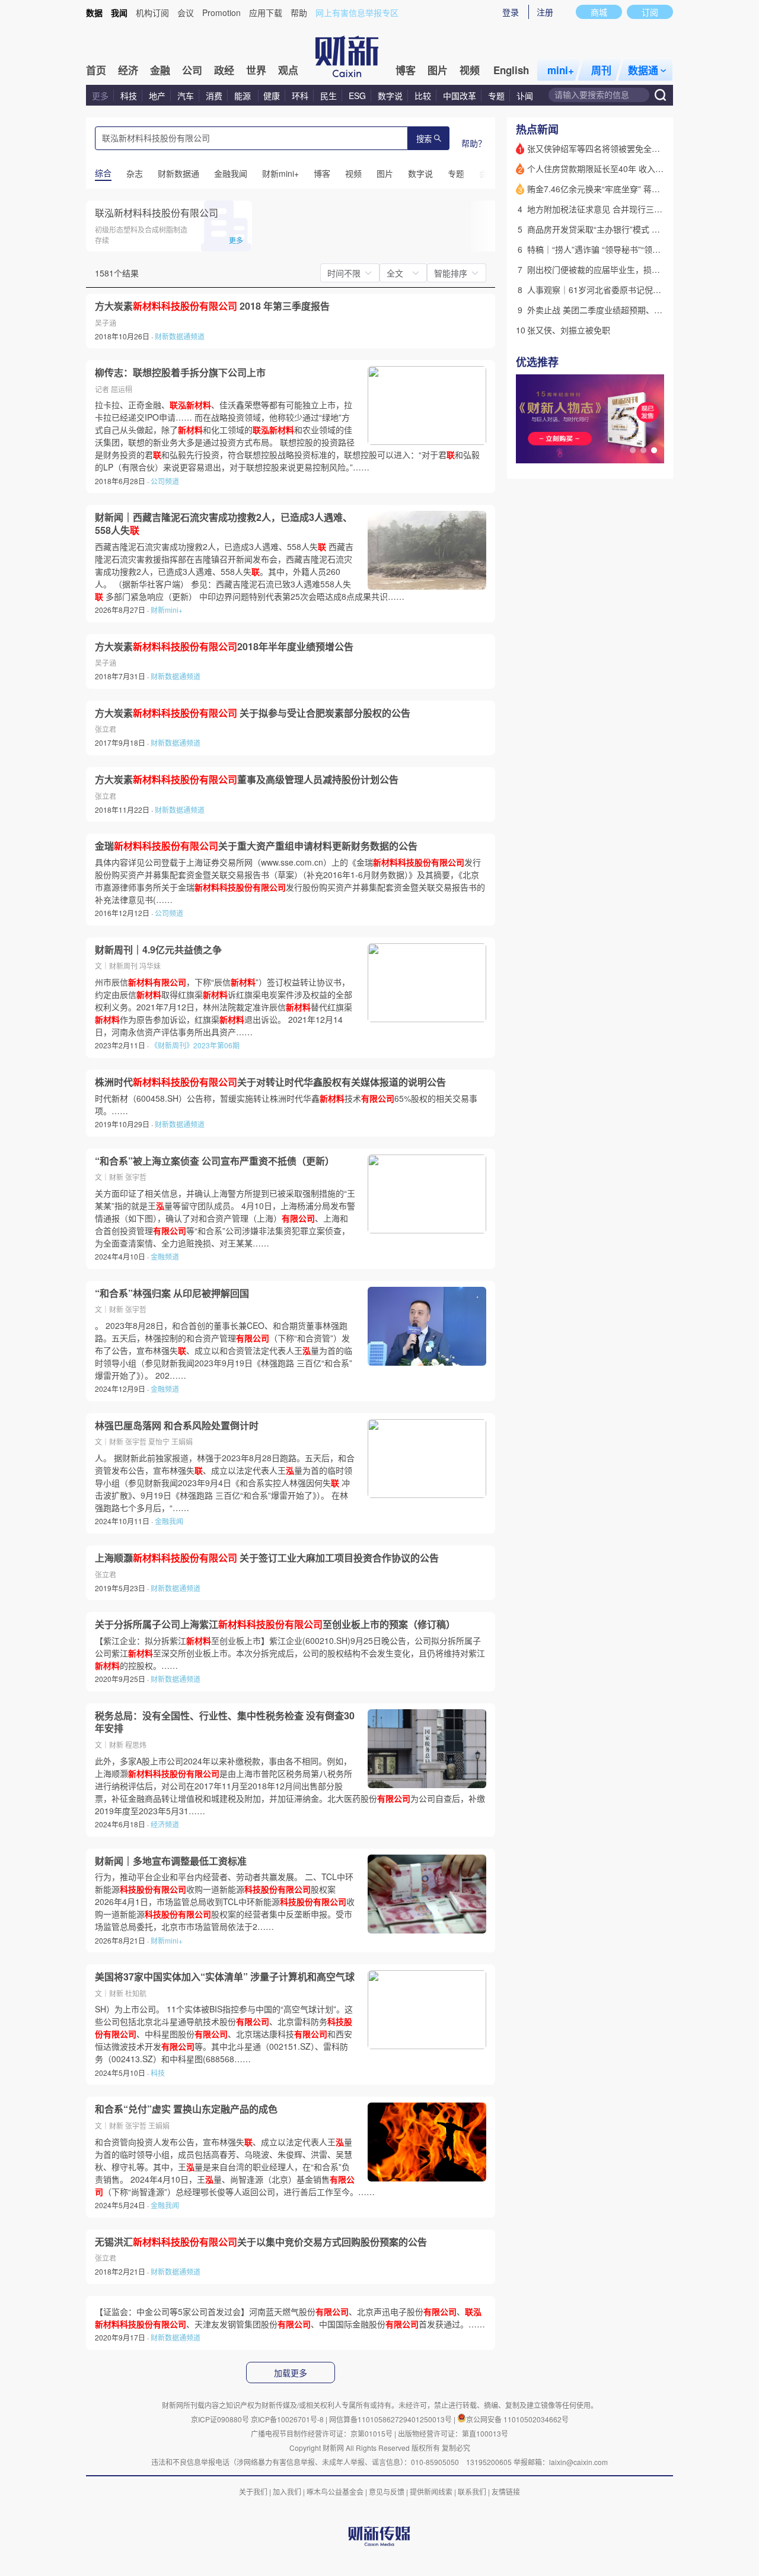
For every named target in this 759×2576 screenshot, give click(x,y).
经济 (128, 70)
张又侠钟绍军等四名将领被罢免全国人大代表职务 (618, 148)
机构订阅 (152, 12)
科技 (129, 96)
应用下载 (266, 12)
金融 (160, 70)
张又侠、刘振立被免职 (569, 330)
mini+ (561, 70)
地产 (157, 96)
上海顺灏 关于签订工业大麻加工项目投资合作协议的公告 (267, 1558)
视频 (470, 70)
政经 (224, 70)
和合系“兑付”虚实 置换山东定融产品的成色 (186, 2109)
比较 (423, 96)
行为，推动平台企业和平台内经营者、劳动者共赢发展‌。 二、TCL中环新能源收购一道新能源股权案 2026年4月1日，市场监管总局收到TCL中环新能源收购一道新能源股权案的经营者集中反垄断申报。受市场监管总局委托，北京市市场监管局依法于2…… (225, 1901)
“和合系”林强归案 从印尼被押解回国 (172, 1293)
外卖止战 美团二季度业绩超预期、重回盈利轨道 (616, 310)
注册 (545, 12)
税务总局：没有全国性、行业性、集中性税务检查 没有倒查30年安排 (225, 1722)
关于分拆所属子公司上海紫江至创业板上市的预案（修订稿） (275, 1624)
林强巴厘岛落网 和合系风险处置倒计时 (177, 1426)
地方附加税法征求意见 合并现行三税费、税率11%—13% (632, 209)
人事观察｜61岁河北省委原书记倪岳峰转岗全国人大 (623, 290)
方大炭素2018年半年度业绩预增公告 (224, 647)
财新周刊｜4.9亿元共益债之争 (158, 950)
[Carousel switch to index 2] (643, 450)
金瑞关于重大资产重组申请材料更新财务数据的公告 (256, 846)
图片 (438, 70)
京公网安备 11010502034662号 (517, 2419)
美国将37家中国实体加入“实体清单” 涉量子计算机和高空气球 (225, 1977)
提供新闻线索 (431, 2491)
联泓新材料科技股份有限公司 (157, 213)
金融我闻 (169, 1521)
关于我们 (253, 2491)
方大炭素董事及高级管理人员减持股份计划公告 (247, 780)
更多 (100, 96)
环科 (300, 96)
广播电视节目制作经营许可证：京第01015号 (322, 2433)
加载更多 (291, 2373)
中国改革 (460, 96)
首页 (96, 70)
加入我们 (287, 2491)
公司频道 (165, 481)
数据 (94, 12)
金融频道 (165, 1256)
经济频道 (165, 1824)
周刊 (601, 70)
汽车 (186, 96)
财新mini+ (167, 610)
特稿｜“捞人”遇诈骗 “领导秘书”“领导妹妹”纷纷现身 (620, 249)
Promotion (221, 12)
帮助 (299, 12)
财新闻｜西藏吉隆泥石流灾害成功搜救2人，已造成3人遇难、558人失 (224, 524)
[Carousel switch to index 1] (633, 450)
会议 (186, 12)
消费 (214, 96)
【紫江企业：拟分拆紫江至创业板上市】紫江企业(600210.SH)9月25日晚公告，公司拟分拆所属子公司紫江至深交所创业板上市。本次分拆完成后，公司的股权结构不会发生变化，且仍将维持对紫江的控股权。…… (290, 1653)
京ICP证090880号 (220, 2419)
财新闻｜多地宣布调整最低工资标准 (171, 1861)
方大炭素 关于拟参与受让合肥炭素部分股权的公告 (253, 713)
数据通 (643, 70)
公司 (192, 70)
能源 (244, 96)
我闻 (119, 12)
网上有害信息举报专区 (357, 12)
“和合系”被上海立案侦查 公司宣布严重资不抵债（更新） (215, 1161)
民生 (329, 96)
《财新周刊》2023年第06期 (195, 1045)
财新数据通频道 (180, 336)
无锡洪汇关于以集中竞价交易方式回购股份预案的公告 (261, 2242)
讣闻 (525, 96)
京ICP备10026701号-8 (288, 2419)
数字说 (390, 96)
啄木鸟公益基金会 (336, 2491)
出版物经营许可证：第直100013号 (453, 2433)
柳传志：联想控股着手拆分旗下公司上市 (180, 373)
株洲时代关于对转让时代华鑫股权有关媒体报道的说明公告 (270, 1082)
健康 (272, 96)
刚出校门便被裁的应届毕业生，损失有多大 (606, 269)
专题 (496, 96)
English (511, 70)
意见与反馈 (387, 2491)
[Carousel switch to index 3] (654, 450)
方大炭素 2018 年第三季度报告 (212, 306)
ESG (357, 96)
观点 (288, 70)
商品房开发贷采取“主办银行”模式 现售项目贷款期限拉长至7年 (642, 229)
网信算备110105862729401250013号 (391, 2419)
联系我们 (472, 2491)
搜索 (424, 139)
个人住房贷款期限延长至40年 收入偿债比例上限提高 (624, 168)
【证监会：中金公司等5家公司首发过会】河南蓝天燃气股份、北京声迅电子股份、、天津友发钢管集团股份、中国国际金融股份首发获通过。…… (290, 2318)
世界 (256, 70)
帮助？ (474, 143)
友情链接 (506, 2491)
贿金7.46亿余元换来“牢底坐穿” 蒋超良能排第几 (614, 189)
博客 (406, 70)
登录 (511, 12)
